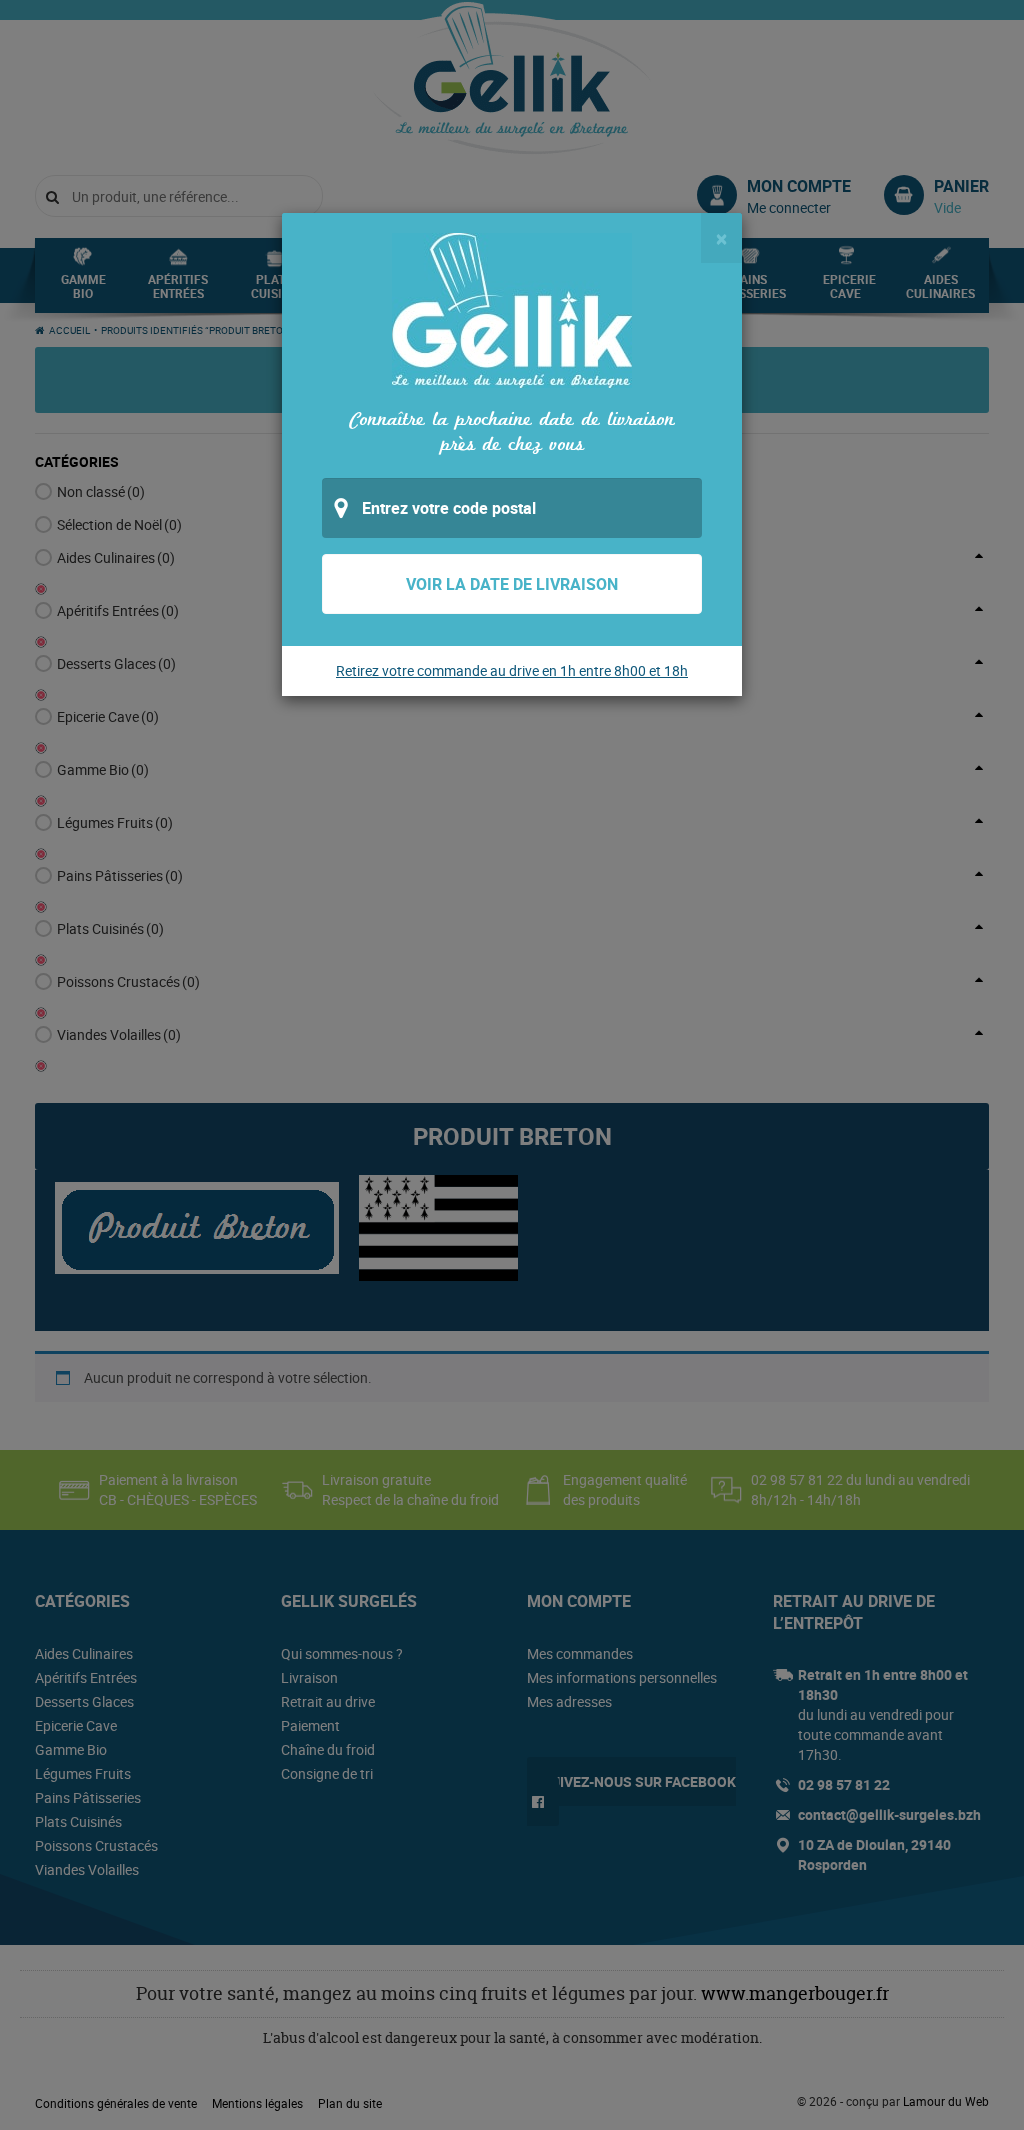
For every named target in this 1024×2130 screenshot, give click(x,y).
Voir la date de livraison (512, 584)
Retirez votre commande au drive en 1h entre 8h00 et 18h (512, 670)
